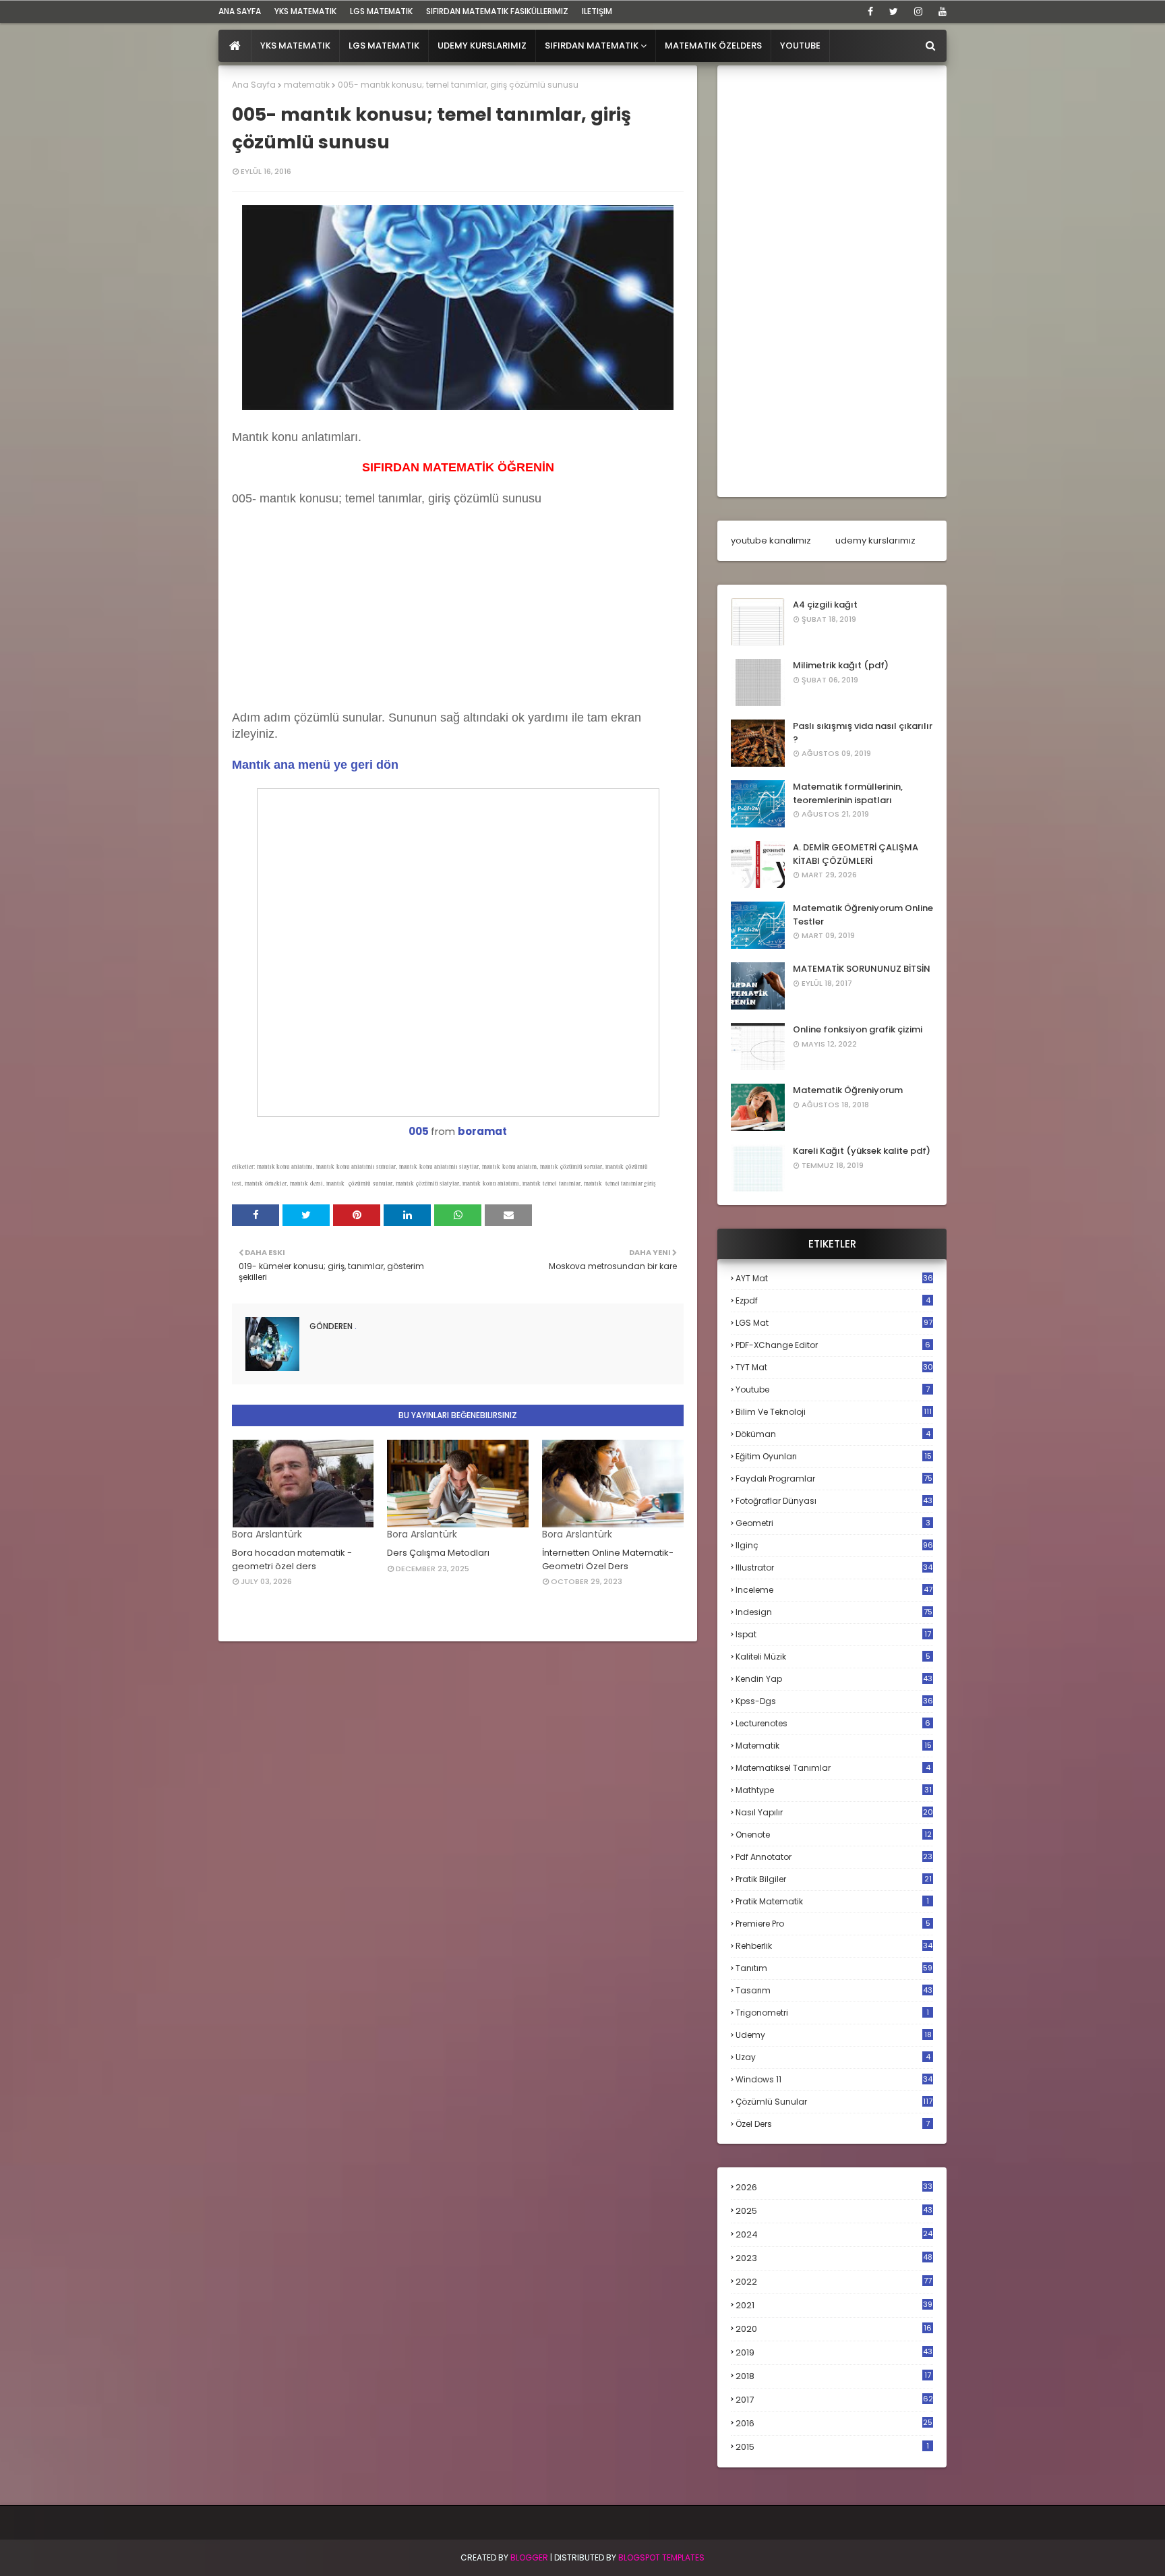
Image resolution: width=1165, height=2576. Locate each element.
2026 (834, 2187)
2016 (834, 2424)
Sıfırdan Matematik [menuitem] (592, 46)
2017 (834, 2400)
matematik (307, 85)
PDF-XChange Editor (833, 1345)
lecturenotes (833, 1723)
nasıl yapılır (834, 1812)
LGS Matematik (381, 11)
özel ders (833, 2124)
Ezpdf (833, 1300)
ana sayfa (240, 11)
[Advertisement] (333, 622)
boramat (482, 1131)
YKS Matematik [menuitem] (295, 46)
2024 (834, 2234)
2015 (832, 2447)
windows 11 (834, 2079)
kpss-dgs (834, 1701)
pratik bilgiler (834, 1879)
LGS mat (834, 1323)
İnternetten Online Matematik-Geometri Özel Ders (608, 1559)
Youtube (833, 1389)
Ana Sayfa (254, 85)
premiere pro (833, 1924)
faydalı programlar (834, 1479)
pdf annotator (834, 1857)
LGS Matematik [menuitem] (384, 46)
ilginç (834, 1545)
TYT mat (834, 1367)
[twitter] (894, 11)
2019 (834, 2353)
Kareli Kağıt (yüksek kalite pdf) (862, 1151)
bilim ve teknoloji (834, 1412)
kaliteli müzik (833, 1657)
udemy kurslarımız (875, 540)
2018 (833, 2376)
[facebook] (870, 11)
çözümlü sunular (834, 2102)
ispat (833, 1635)
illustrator (834, 1568)
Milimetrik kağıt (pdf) (841, 665)
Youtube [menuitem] (800, 46)
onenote (834, 1835)
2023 (834, 2258)
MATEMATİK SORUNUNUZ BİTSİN (862, 969)
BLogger (529, 2557)
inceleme (834, 1590)
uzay (833, 2057)
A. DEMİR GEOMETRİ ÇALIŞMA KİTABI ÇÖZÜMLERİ (856, 854)
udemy (834, 2035)
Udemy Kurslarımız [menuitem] (482, 46)
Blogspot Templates (661, 2557)
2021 (834, 2305)
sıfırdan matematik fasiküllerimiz (497, 11)
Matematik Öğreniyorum (848, 1090)
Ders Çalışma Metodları (438, 1553)
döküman (833, 1434)
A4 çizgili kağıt (825, 605)
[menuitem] (235, 46)
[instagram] (918, 11)
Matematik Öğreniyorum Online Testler (863, 915)
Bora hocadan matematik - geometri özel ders (292, 1559)
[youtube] (940, 11)
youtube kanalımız (771, 540)
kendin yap (834, 1679)
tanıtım (834, 1968)
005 (419, 1131)
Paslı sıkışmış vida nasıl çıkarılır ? (863, 733)
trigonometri (832, 2013)
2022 (834, 2282)
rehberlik (834, 1946)
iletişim (597, 11)
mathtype (834, 1790)
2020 (834, 2329)
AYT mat (834, 1278)
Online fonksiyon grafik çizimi (858, 1029)
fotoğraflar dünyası (834, 1501)
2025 (834, 2211)
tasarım (834, 1990)
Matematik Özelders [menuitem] (713, 46)
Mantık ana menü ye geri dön (315, 765)
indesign (834, 1612)
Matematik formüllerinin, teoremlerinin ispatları (848, 793)
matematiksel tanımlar (833, 1768)
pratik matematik (832, 1901)
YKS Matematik (305, 11)
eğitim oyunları (834, 1456)
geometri (833, 1523)
